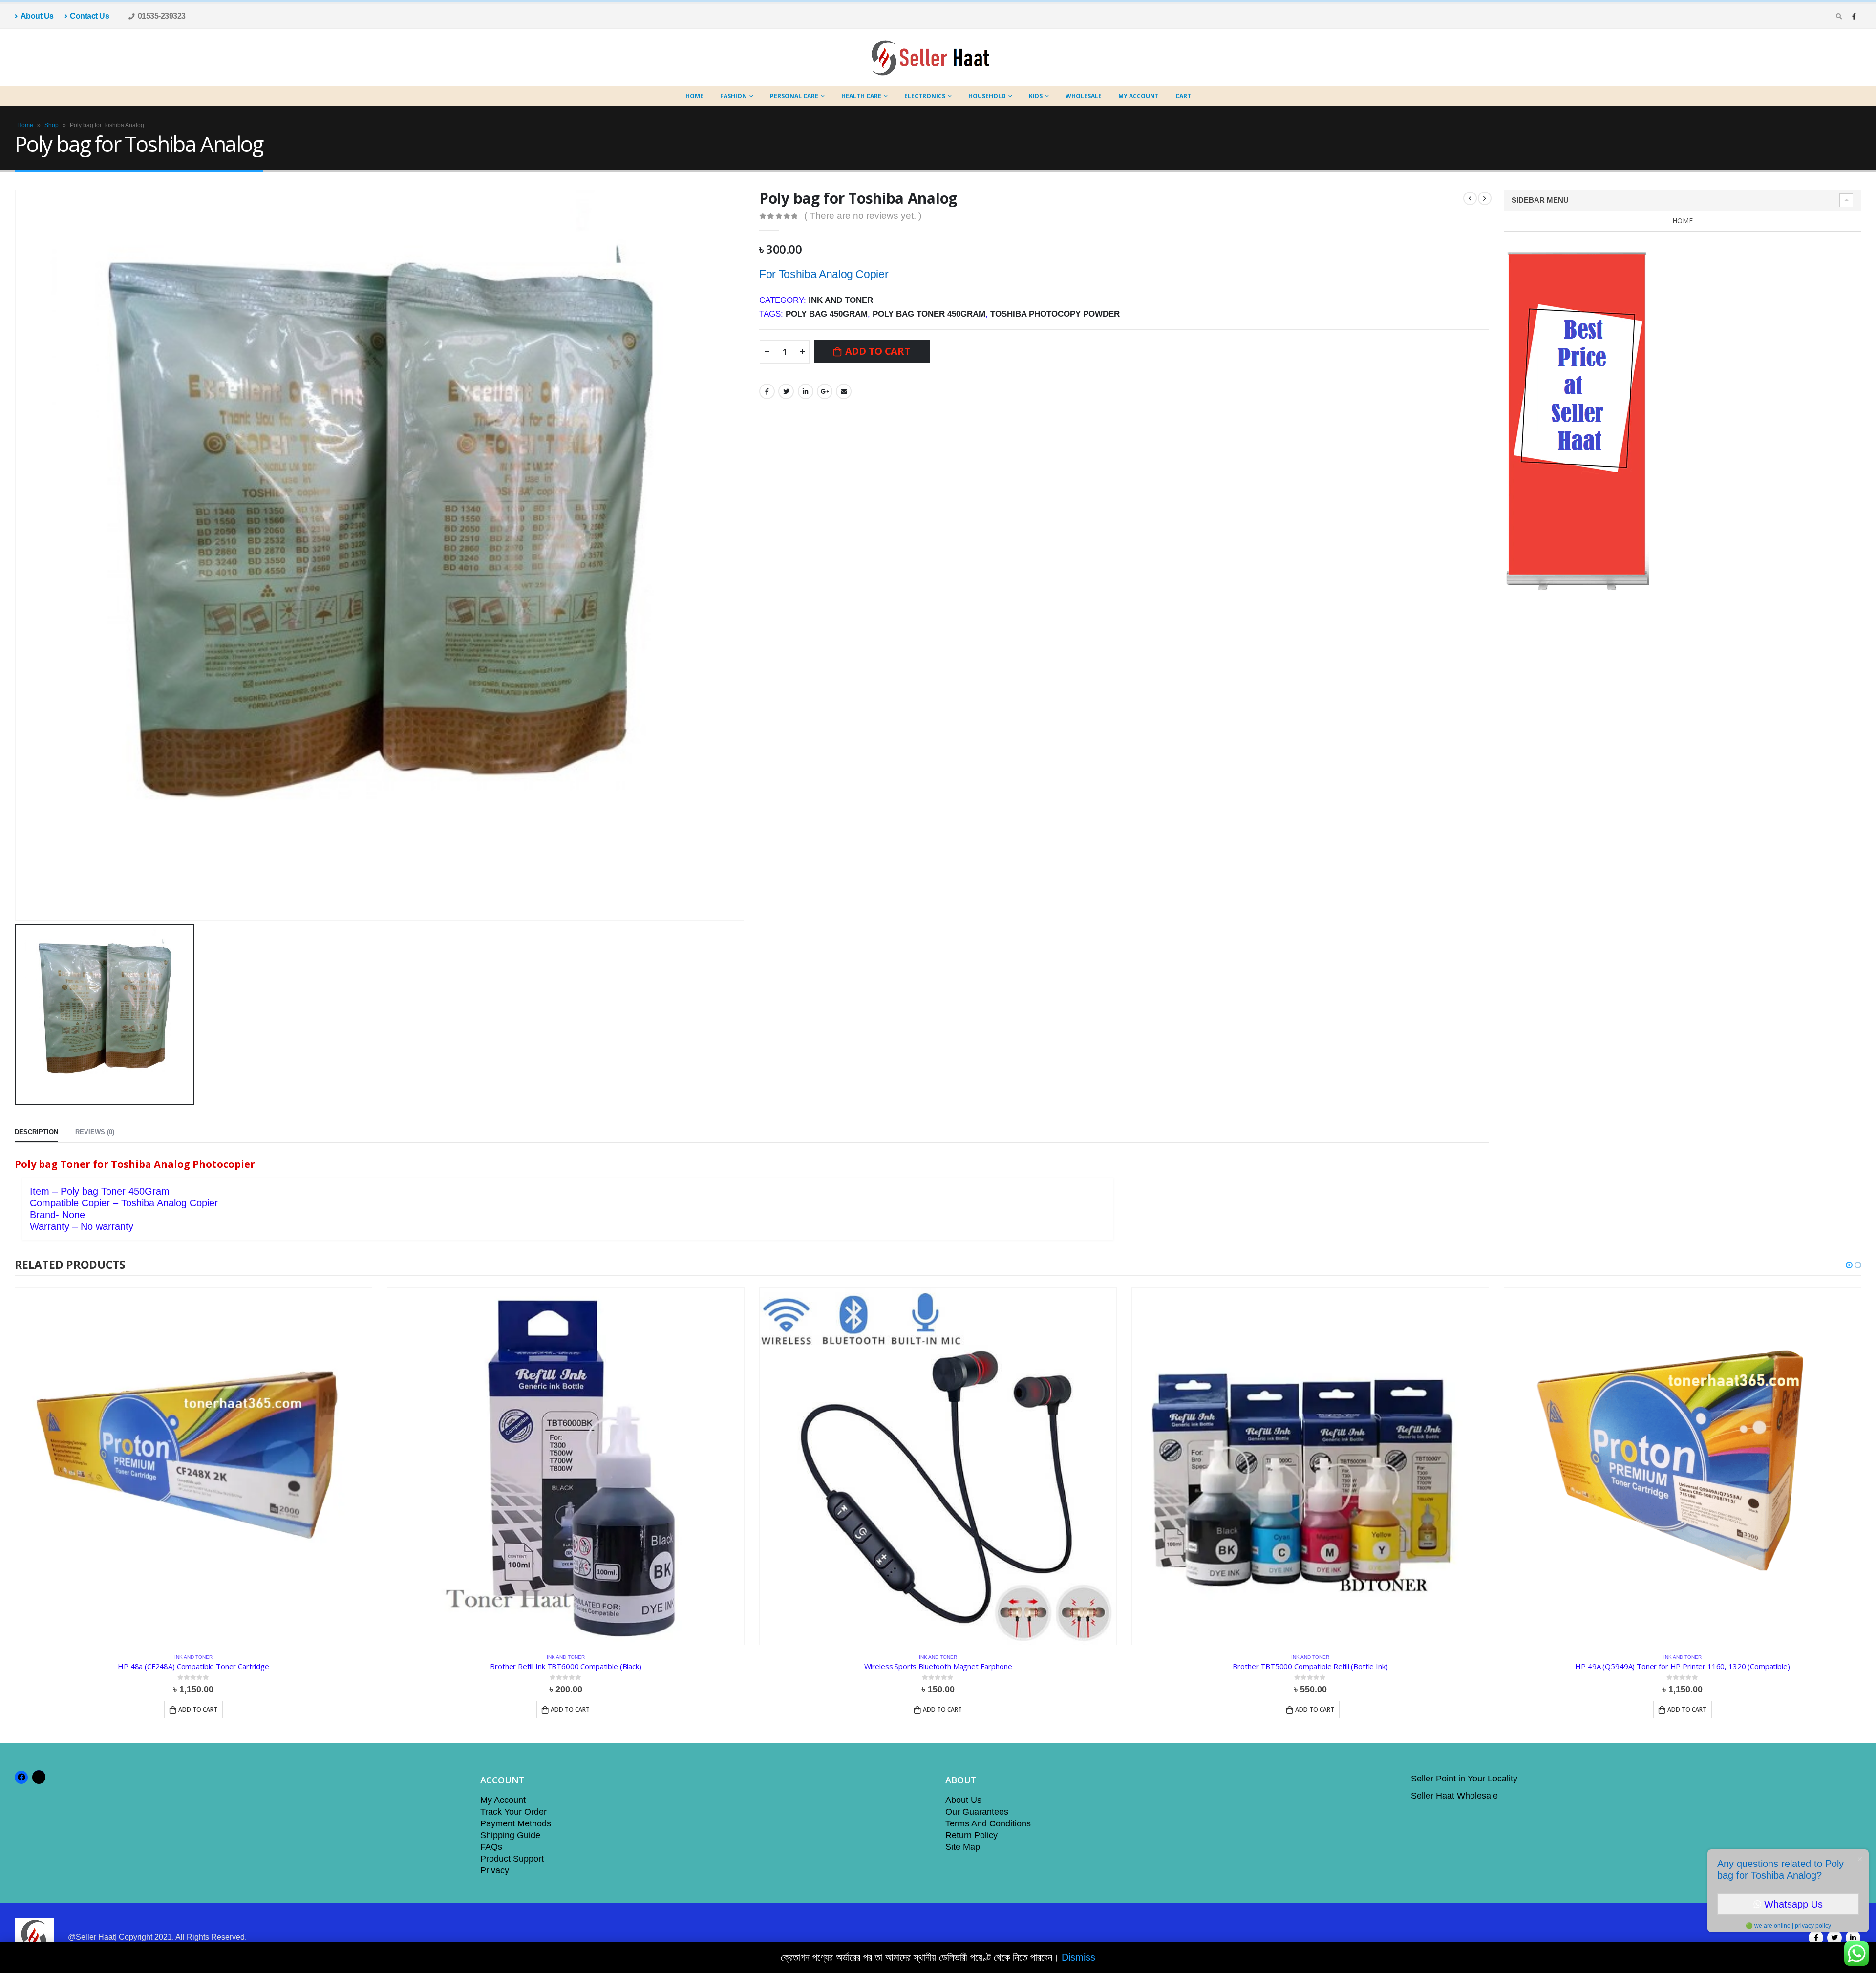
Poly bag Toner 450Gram (929, 314)
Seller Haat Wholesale (1454, 1796)
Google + (825, 391)
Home (694, 96)
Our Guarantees (977, 1812)
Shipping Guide (510, 1835)
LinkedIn (806, 391)
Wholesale (1084, 96)
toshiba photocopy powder (1055, 314)
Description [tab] (36, 1132)
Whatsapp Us (1793, 1904)
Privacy (495, 1870)
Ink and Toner (841, 300)
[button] (1849, 1265)
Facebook (767, 391)
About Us (37, 16)
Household (987, 96)
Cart (1183, 96)
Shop (52, 125)
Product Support (512, 1859)
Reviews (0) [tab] (95, 1132)
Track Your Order (513, 1812)
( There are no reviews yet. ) (863, 216)
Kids (1036, 96)
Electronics (925, 96)
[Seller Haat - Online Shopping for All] (931, 58)
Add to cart (878, 351)
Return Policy (971, 1835)
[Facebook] (1854, 16)
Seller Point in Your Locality (1464, 1779)
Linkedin (1853, 1938)
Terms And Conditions (988, 1823)
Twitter (786, 391)
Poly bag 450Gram (827, 314)
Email (844, 391)
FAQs (491, 1847)
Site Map (963, 1847)
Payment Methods (516, 1823)
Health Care (861, 96)
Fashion (734, 96)
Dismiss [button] (1078, 1957)
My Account (1139, 96)
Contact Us (89, 16)
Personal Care (794, 96)
